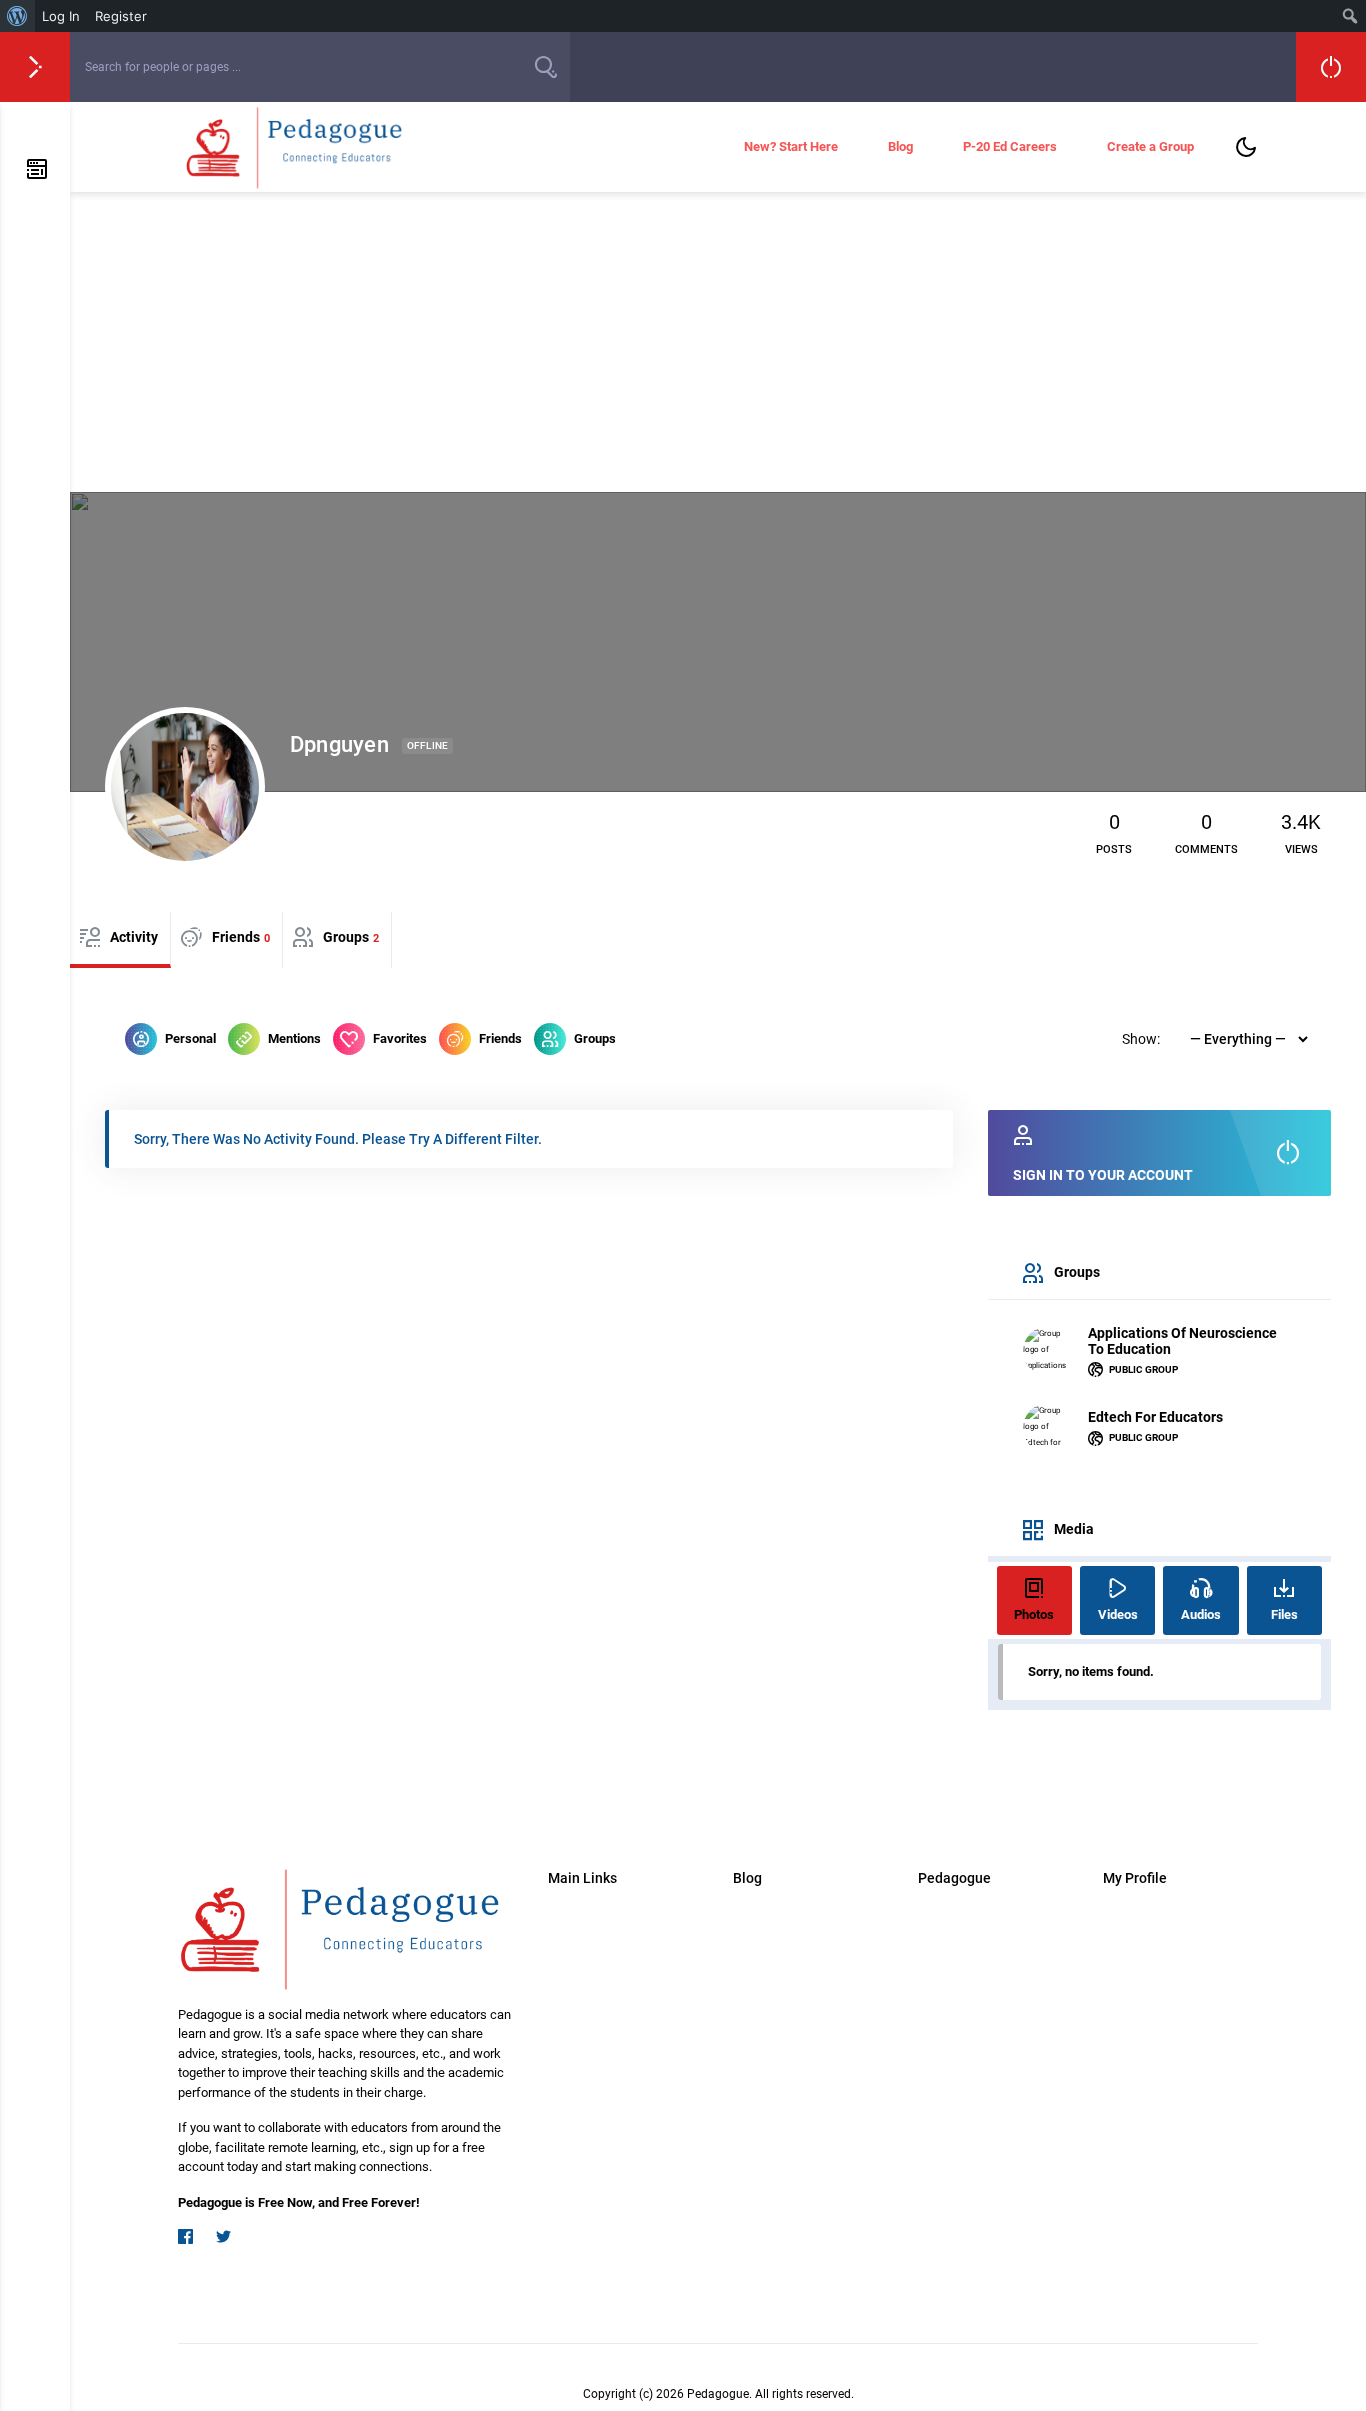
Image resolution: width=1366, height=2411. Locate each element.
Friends (241, 937)
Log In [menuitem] (61, 16)
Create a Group (1150, 146)
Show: (1141, 1039)
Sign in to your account (1103, 1175)
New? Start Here (791, 146)
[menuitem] (17, 16)
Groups (351, 937)
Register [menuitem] (121, 16)
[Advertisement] (718, 342)
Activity (134, 937)
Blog (900, 146)
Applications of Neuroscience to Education (1182, 1341)
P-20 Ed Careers (1010, 146)
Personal (190, 1038)
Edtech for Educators (1155, 1417)
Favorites (400, 1038)
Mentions (294, 1038)
